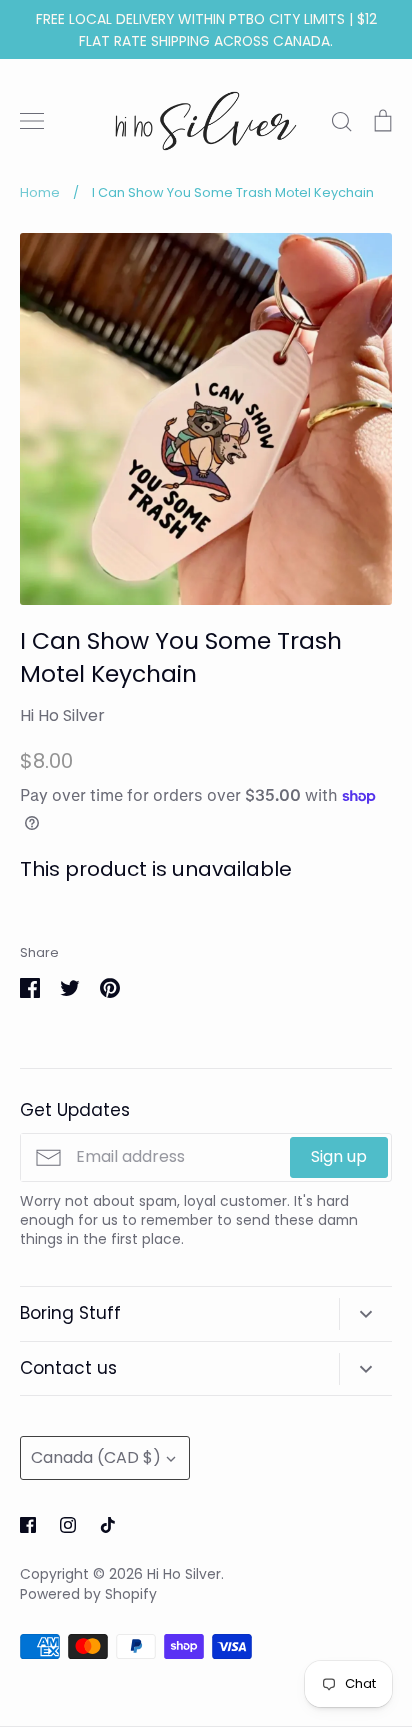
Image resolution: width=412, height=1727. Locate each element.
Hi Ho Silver (62, 715)
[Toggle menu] (32, 121)
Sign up (339, 1156)
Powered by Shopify (88, 1594)
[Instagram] (68, 1525)
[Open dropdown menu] (365, 1314)
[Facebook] (28, 1525)
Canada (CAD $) (96, 1457)
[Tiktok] (108, 1525)
